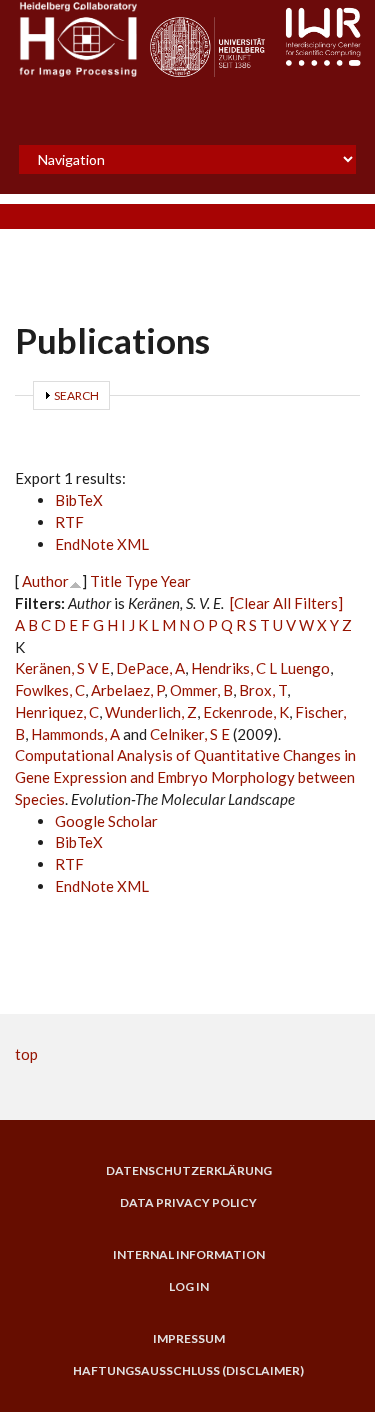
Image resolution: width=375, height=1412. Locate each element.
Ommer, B (201, 690)
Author (45, 581)
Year (176, 581)
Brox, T (263, 690)
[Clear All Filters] (286, 603)
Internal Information (189, 1255)
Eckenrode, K (246, 712)
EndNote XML (102, 544)
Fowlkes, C (50, 690)
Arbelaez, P (127, 690)
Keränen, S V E (62, 668)
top (26, 1054)
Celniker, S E (190, 734)
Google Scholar (106, 821)
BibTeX (79, 500)
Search (76, 395)
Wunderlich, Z (151, 712)
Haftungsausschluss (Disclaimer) (188, 1371)
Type (141, 581)
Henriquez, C (57, 712)
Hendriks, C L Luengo (260, 668)
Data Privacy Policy (188, 1203)
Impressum (189, 1339)
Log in (189, 1287)
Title (106, 581)
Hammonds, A (75, 734)
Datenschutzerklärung (189, 1171)
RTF (69, 522)
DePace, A (150, 668)
